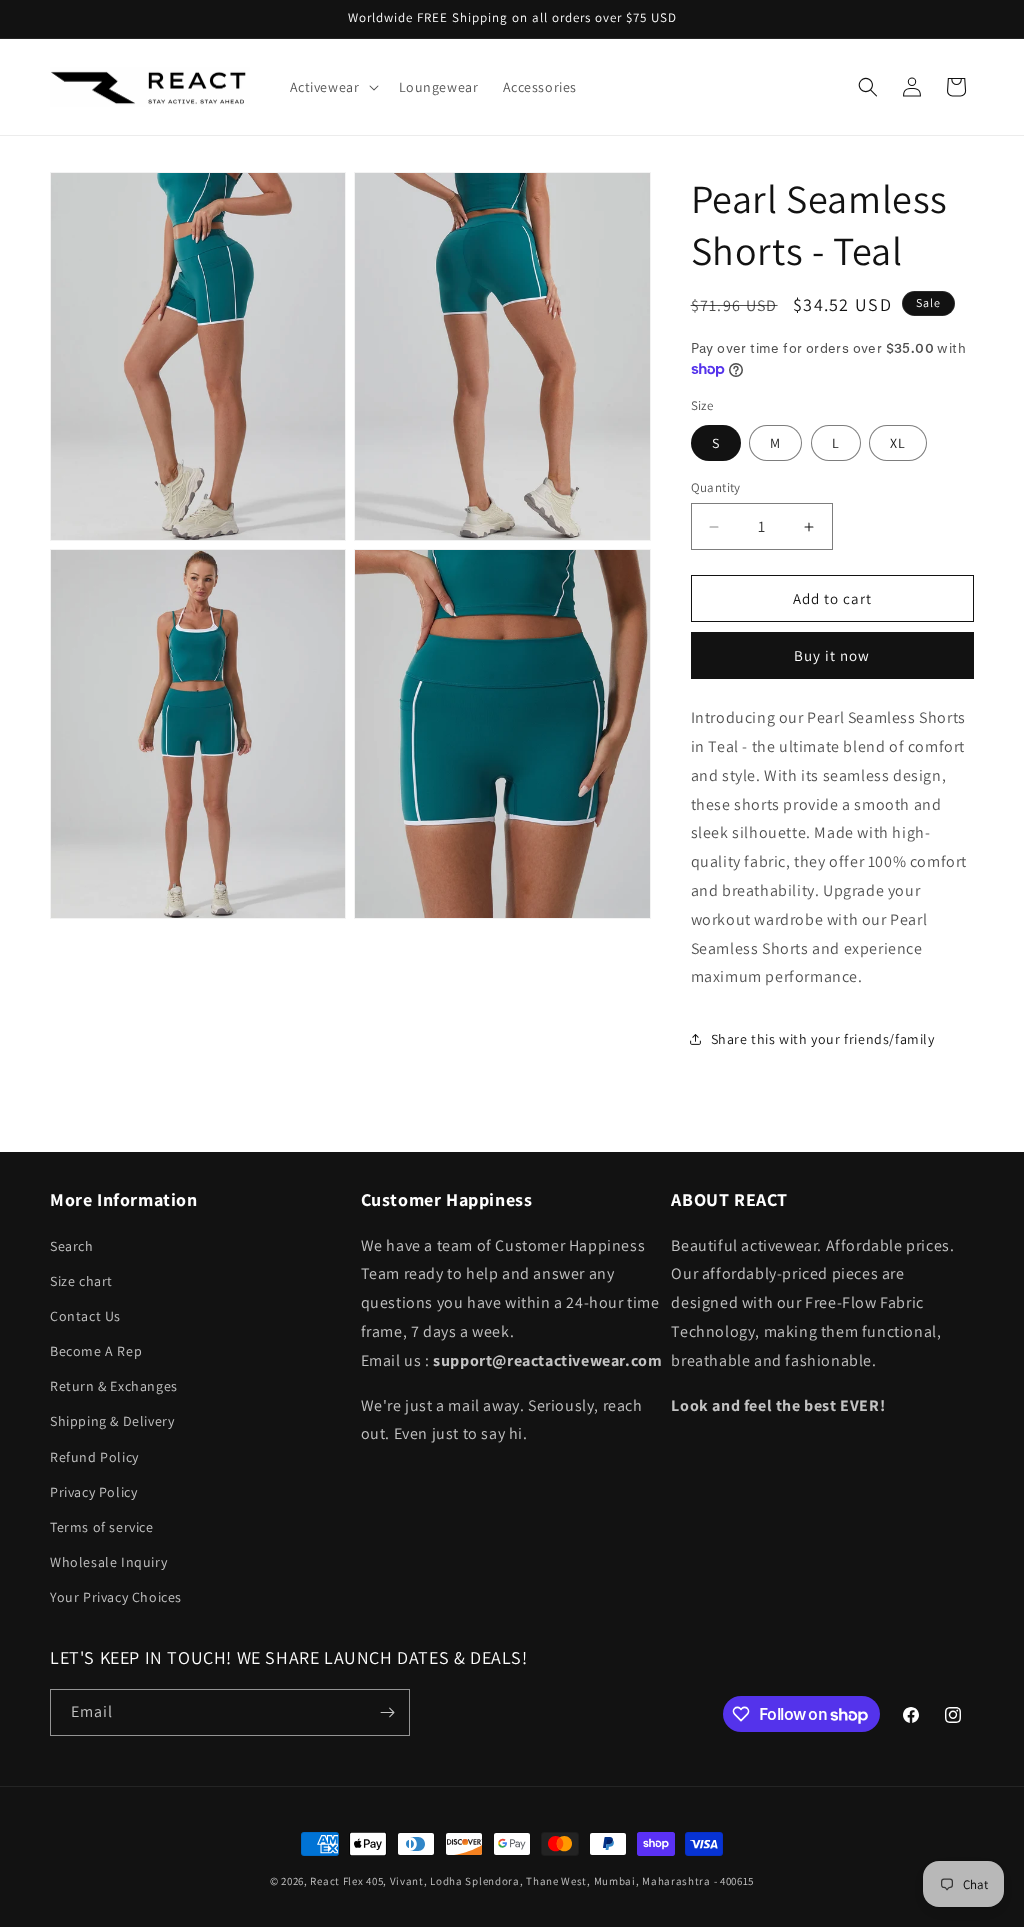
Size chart (81, 1281)
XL (898, 443)
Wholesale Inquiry (108, 1562)
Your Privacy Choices (116, 1597)
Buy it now (832, 655)
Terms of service (102, 1527)
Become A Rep (96, 1351)
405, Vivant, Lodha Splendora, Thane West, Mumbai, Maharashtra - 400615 (560, 1881)
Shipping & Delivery (112, 1421)
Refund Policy (94, 1457)
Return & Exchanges (114, 1386)
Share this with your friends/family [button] (823, 1039)
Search (72, 1246)
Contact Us (85, 1316)
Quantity (716, 487)
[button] (332, 87)
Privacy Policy (93, 1492)
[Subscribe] (387, 1712)
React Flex (336, 1881)
